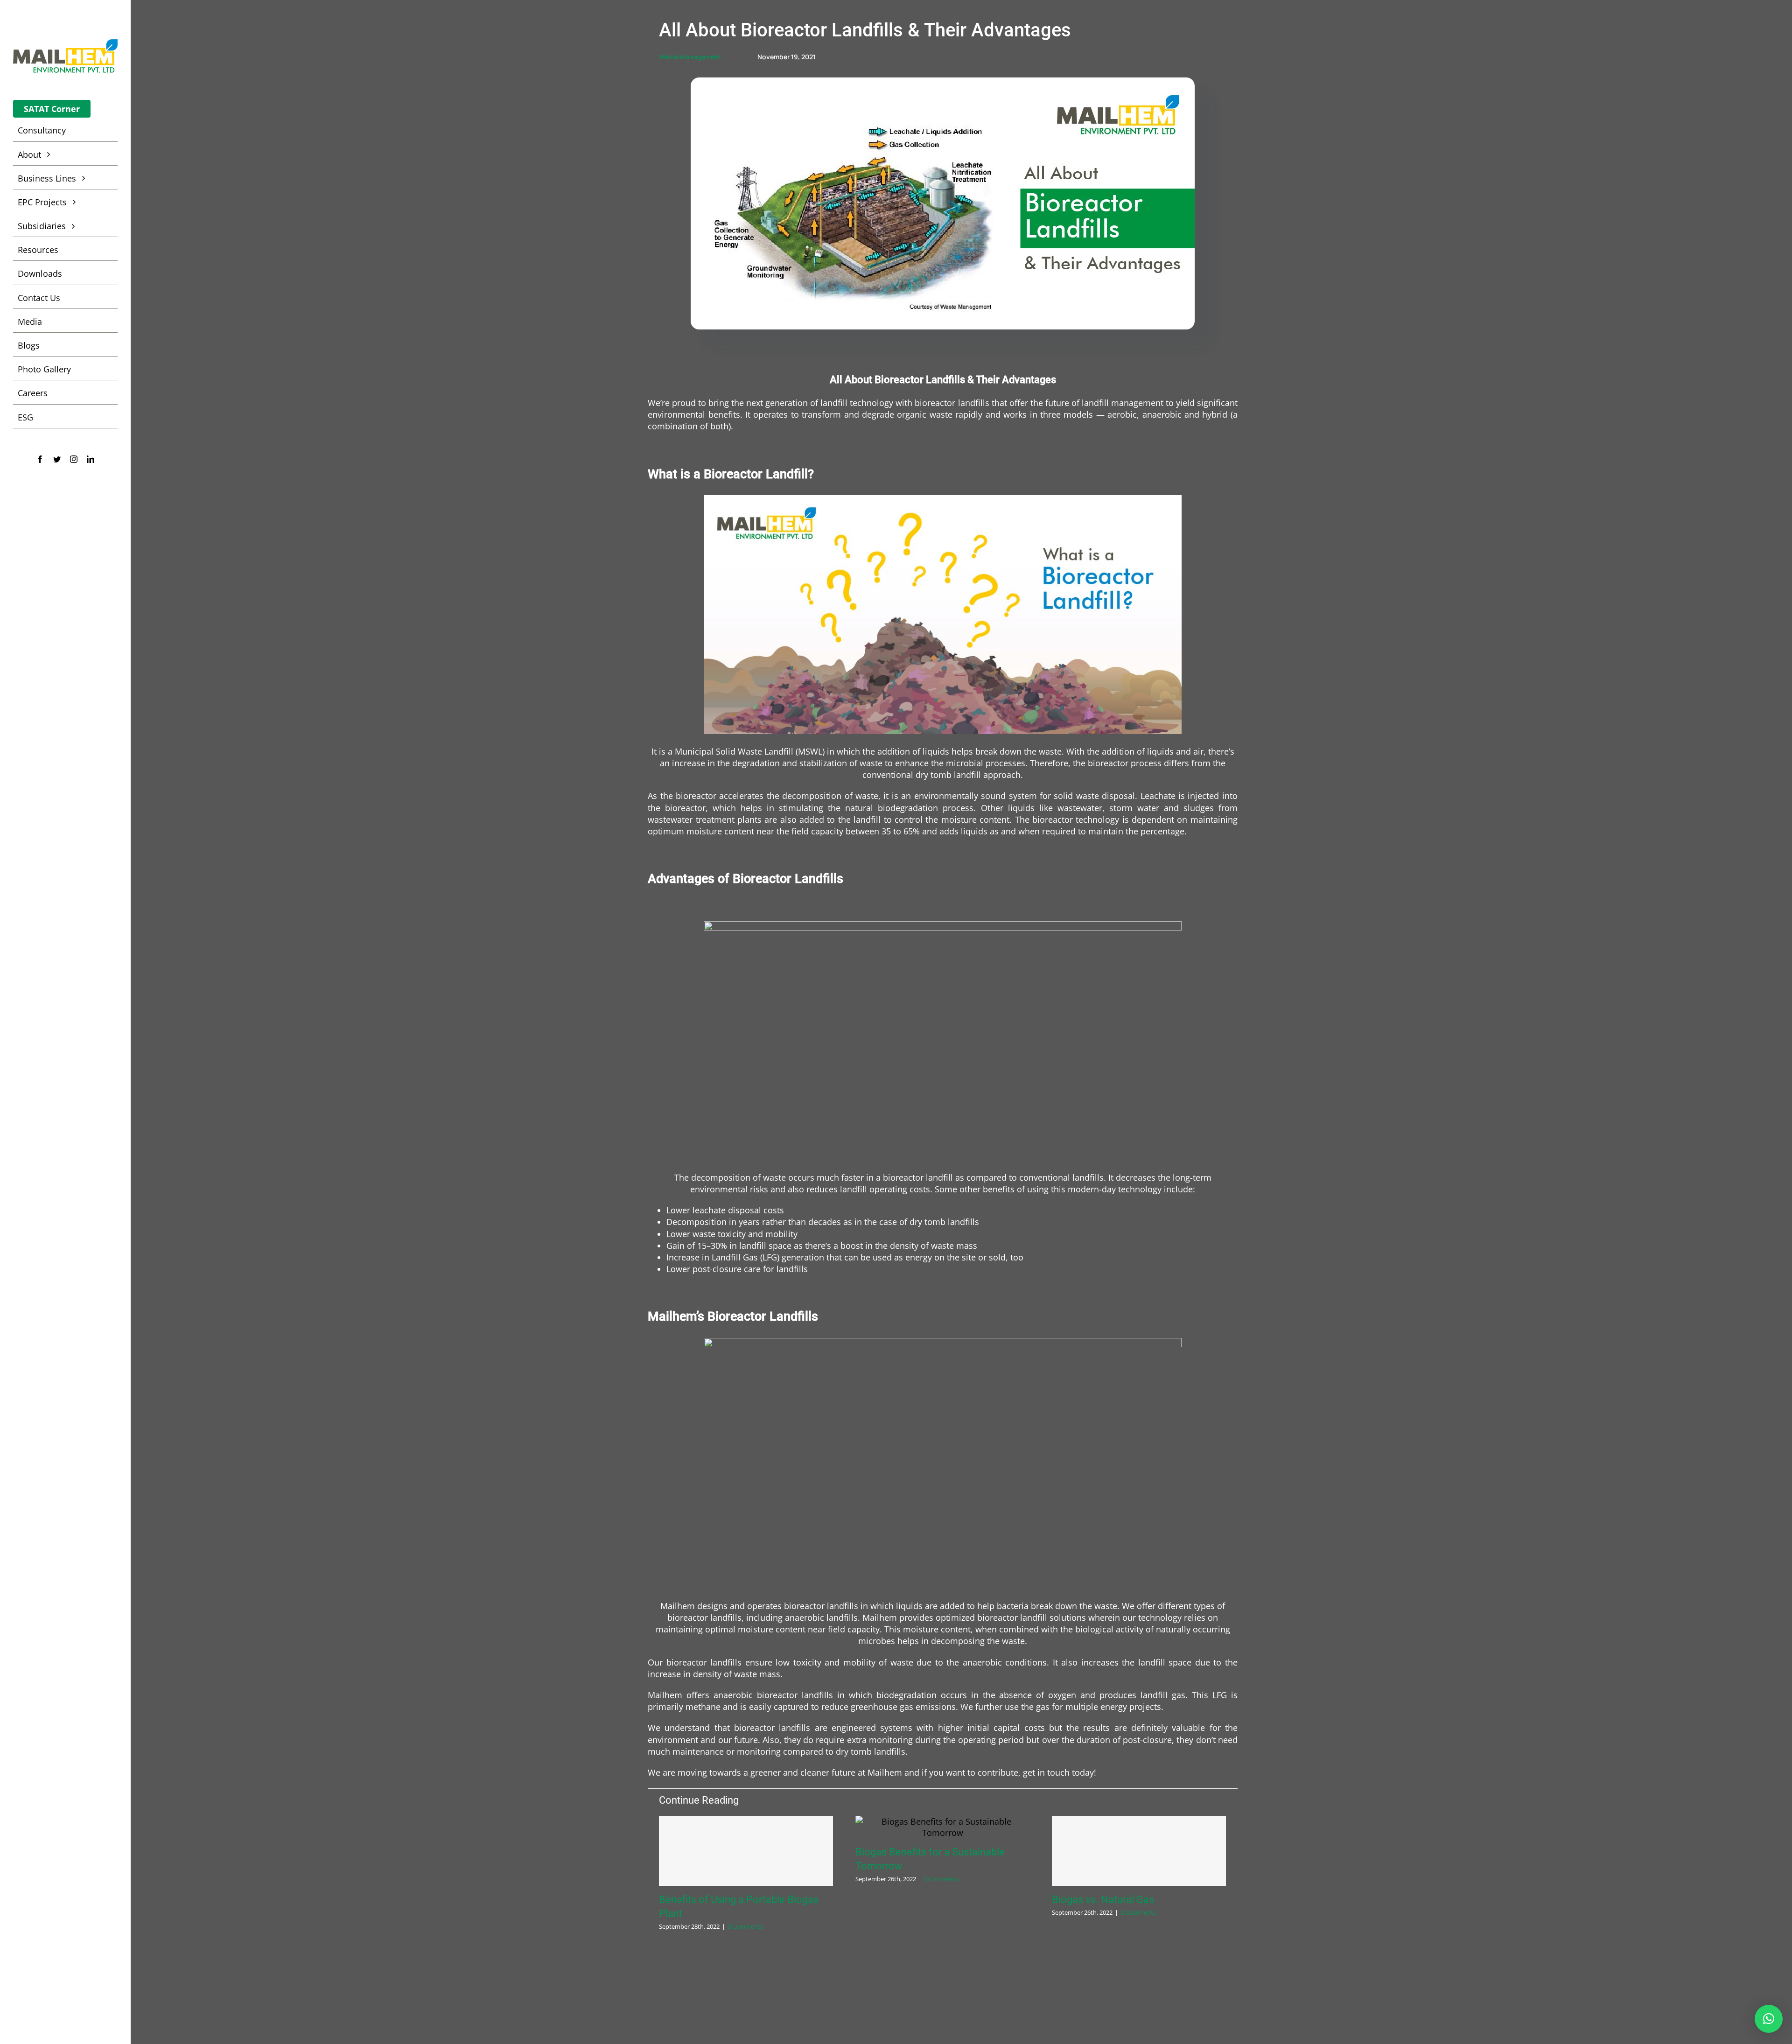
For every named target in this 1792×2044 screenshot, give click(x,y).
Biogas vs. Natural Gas (1103, 1900)
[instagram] (74, 459)
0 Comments (745, 1926)
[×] (1769, 2019)
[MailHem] (65, 43)
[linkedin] (91, 459)
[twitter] (57, 459)
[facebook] (40, 459)
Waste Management (690, 57)
